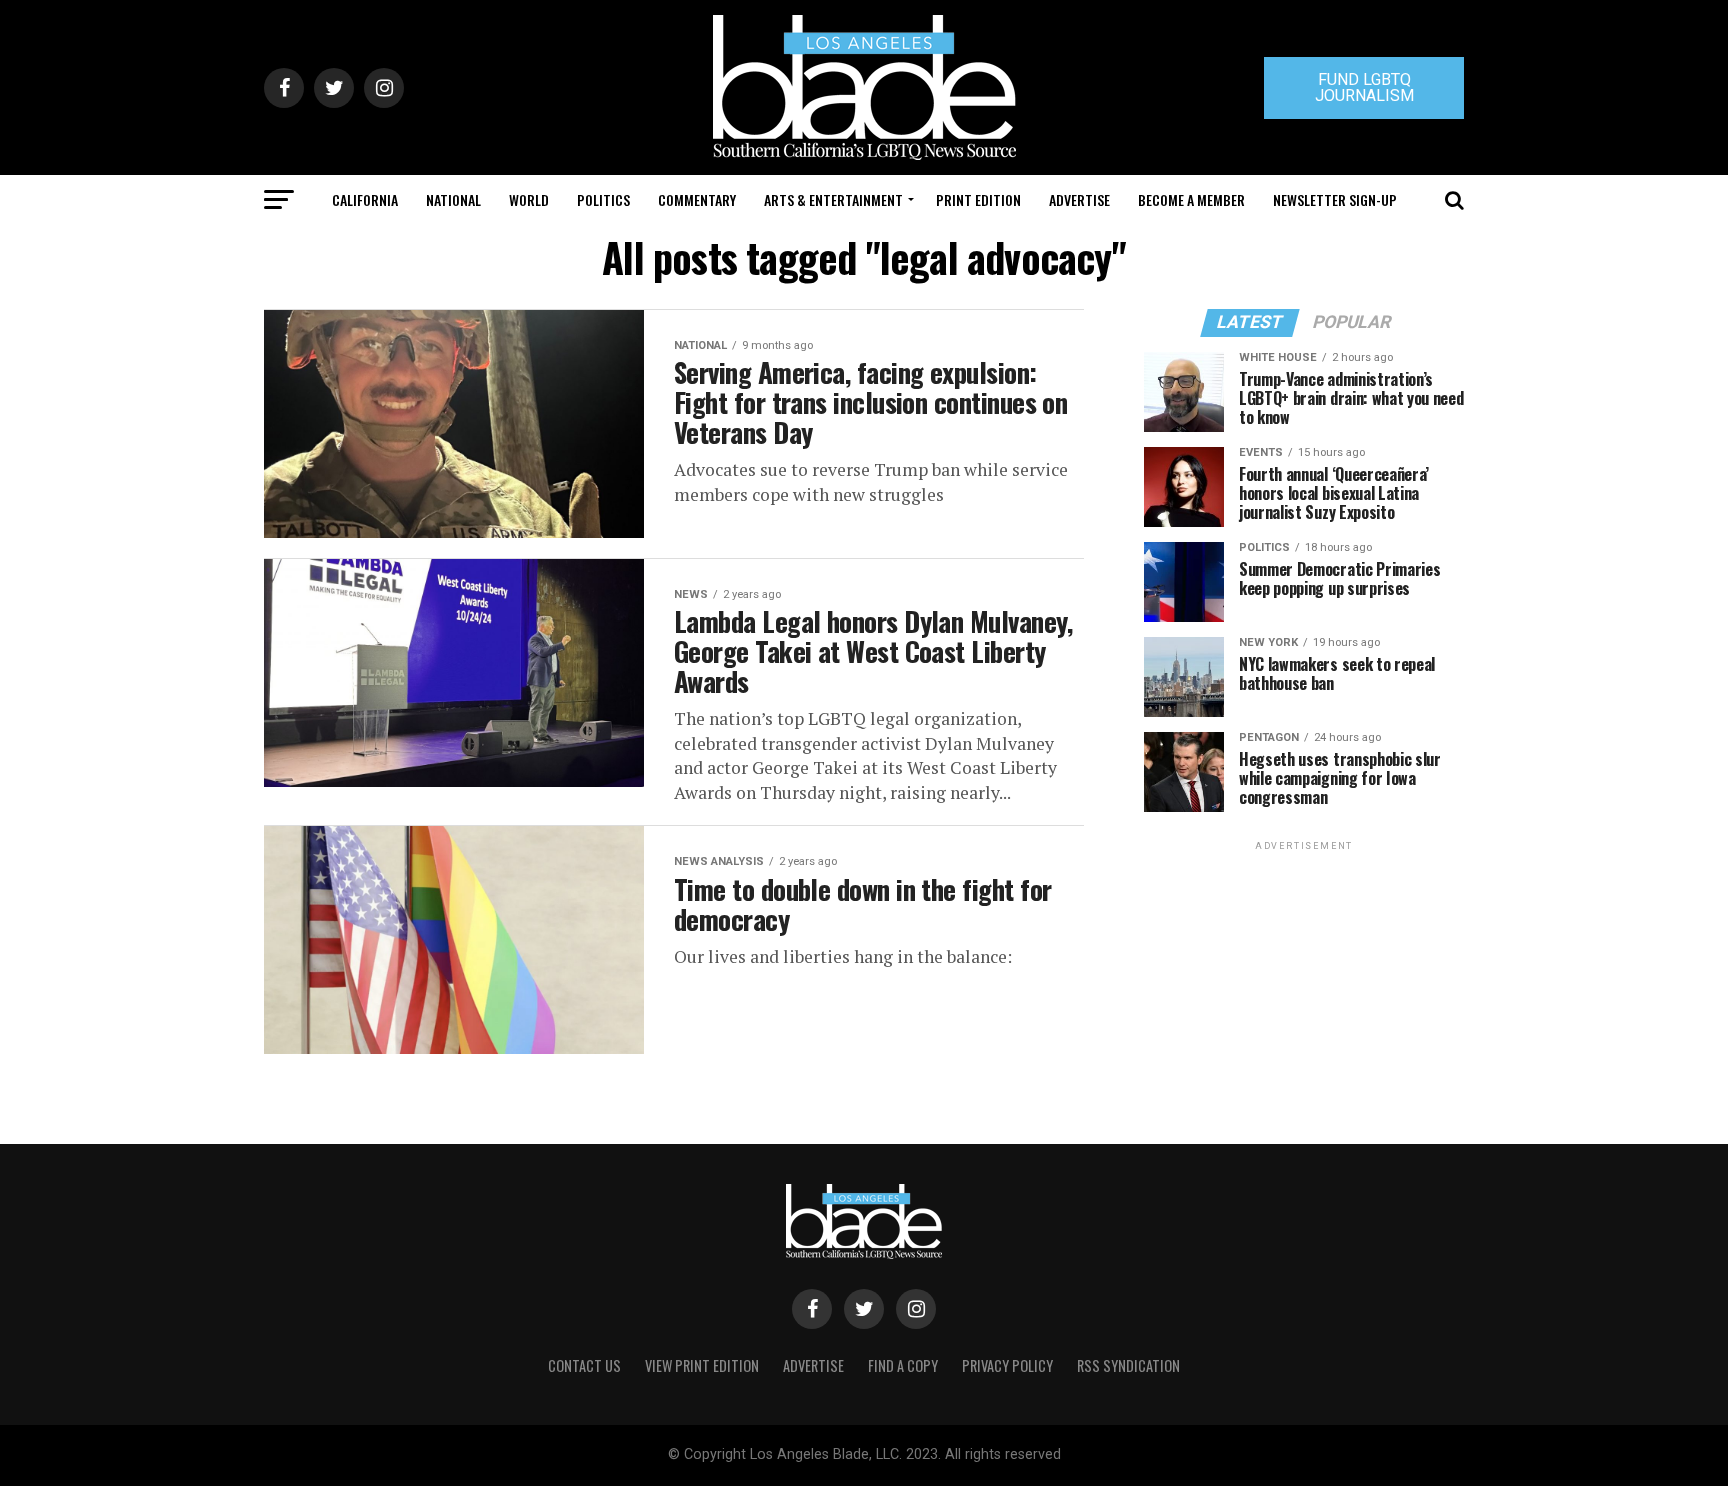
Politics (603, 199)
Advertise (1079, 199)
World (529, 199)
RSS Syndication (1128, 1365)
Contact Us (584, 1365)
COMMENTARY (697, 199)
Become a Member (1191, 199)
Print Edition (978, 199)
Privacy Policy (1007, 1365)
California (365, 199)
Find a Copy (903, 1365)
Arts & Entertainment (833, 199)
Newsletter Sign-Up (1335, 199)
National (453, 199)
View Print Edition (702, 1365)
